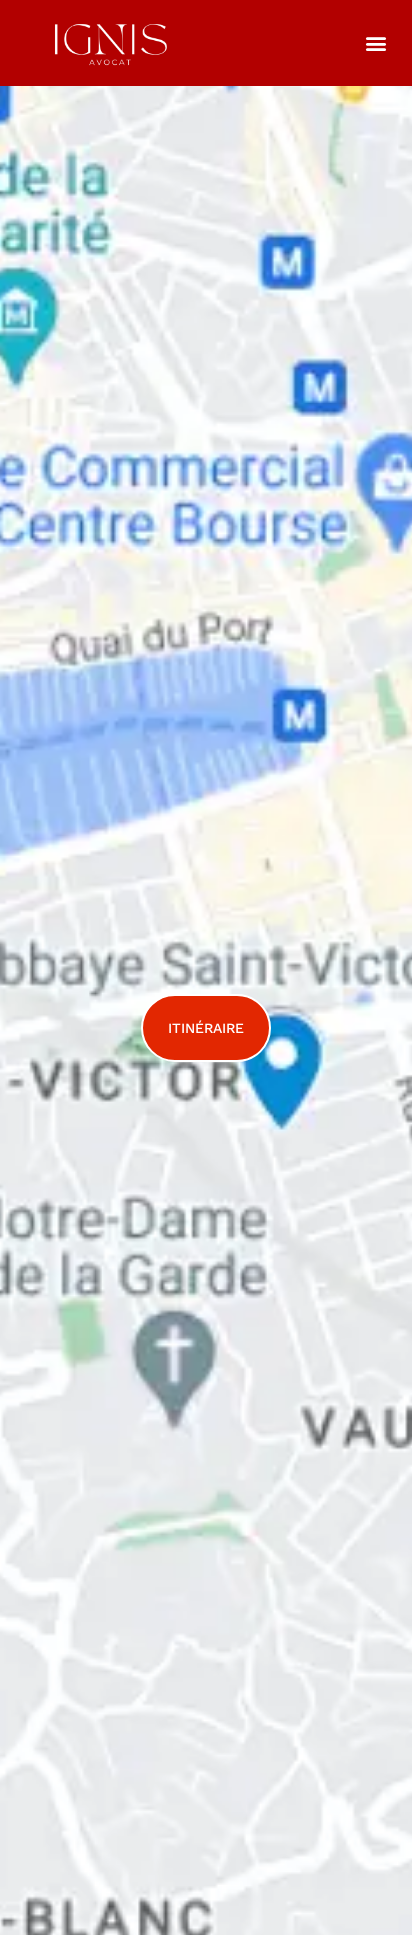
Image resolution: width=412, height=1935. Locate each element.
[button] (375, 42)
